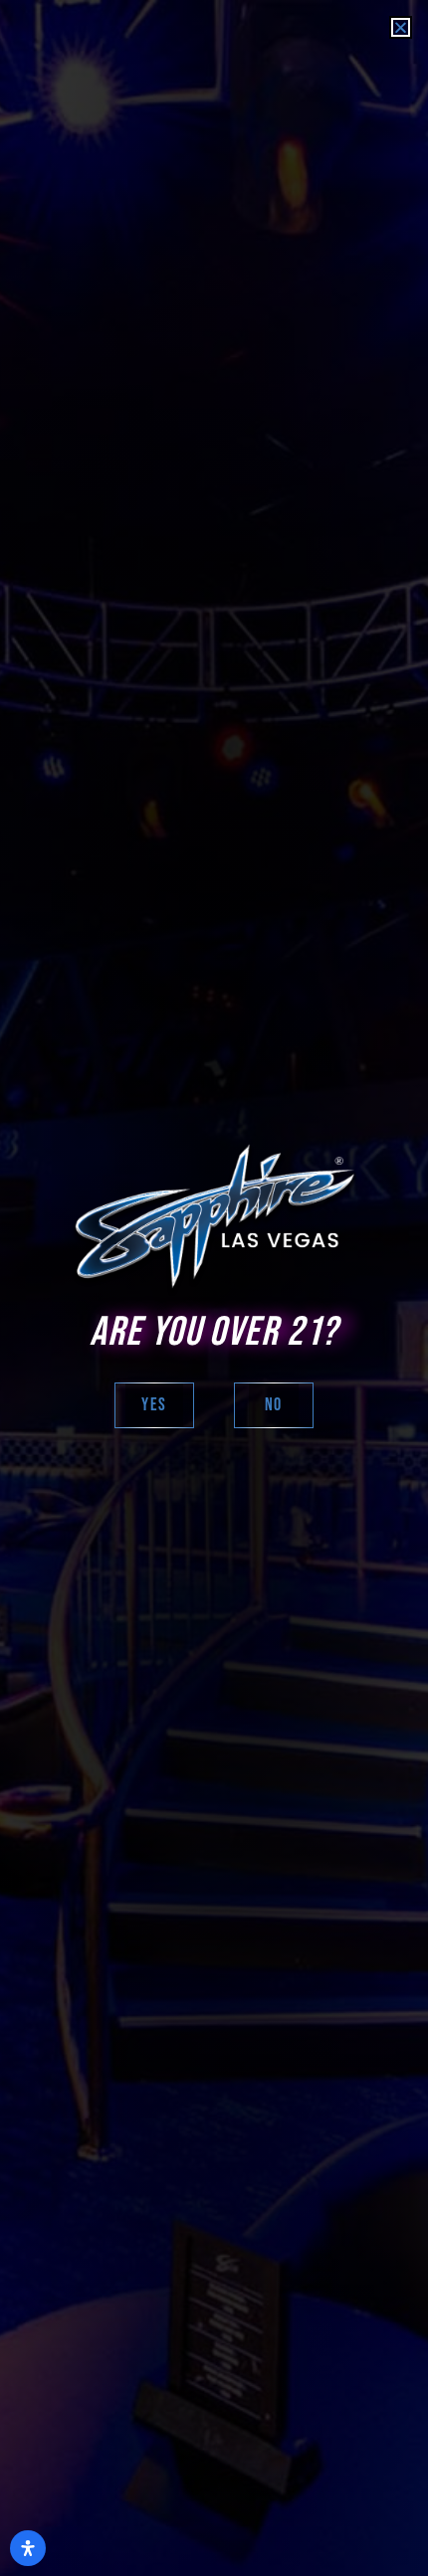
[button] (401, 27)
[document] (214, 1288)
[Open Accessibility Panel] (28, 2548)
